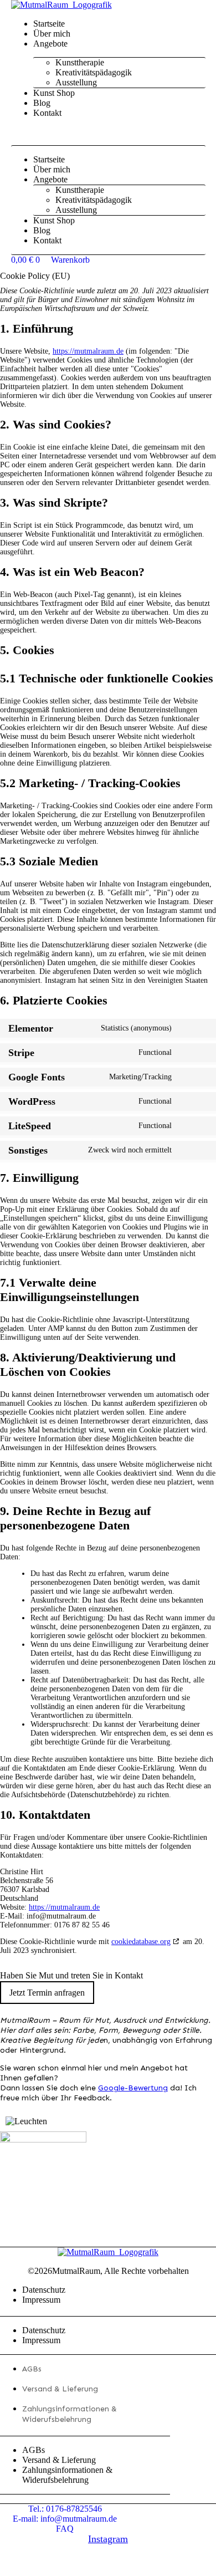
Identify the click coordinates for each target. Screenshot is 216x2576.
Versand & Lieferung (60, 2389)
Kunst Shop (54, 93)
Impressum (41, 2300)
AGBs (32, 2369)
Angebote (50, 44)
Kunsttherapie (80, 62)
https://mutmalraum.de (88, 351)
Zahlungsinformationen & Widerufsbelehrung (67, 2475)
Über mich (52, 34)
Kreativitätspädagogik (94, 72)
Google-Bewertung (133, 2088)
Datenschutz (44, 2290)
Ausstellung (76, 82)
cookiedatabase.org (141, 1942)
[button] (108, 132)
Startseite (49, 24)
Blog (42, 103)
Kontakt (47, 113)
